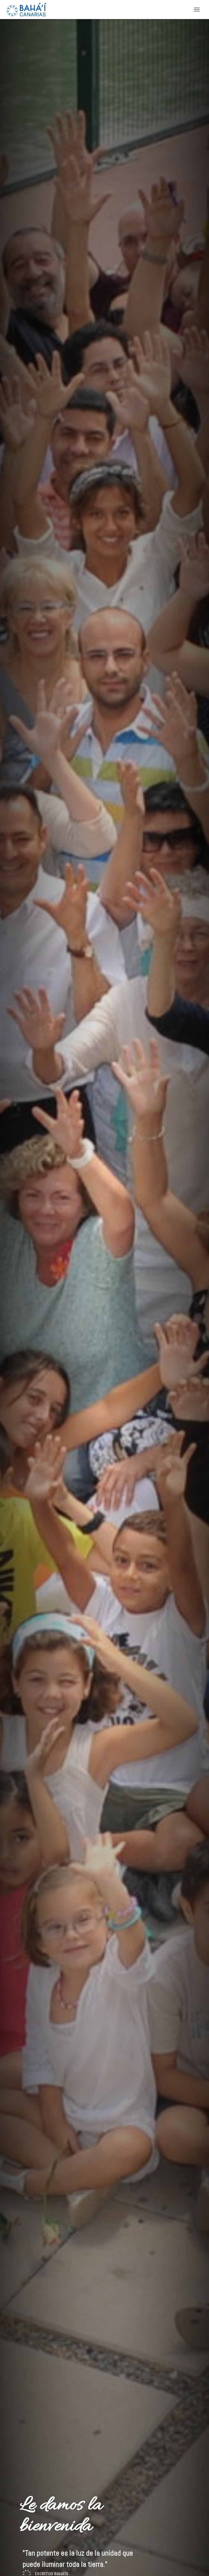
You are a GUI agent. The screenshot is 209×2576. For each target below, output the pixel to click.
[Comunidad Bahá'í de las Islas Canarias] (28, 10)
